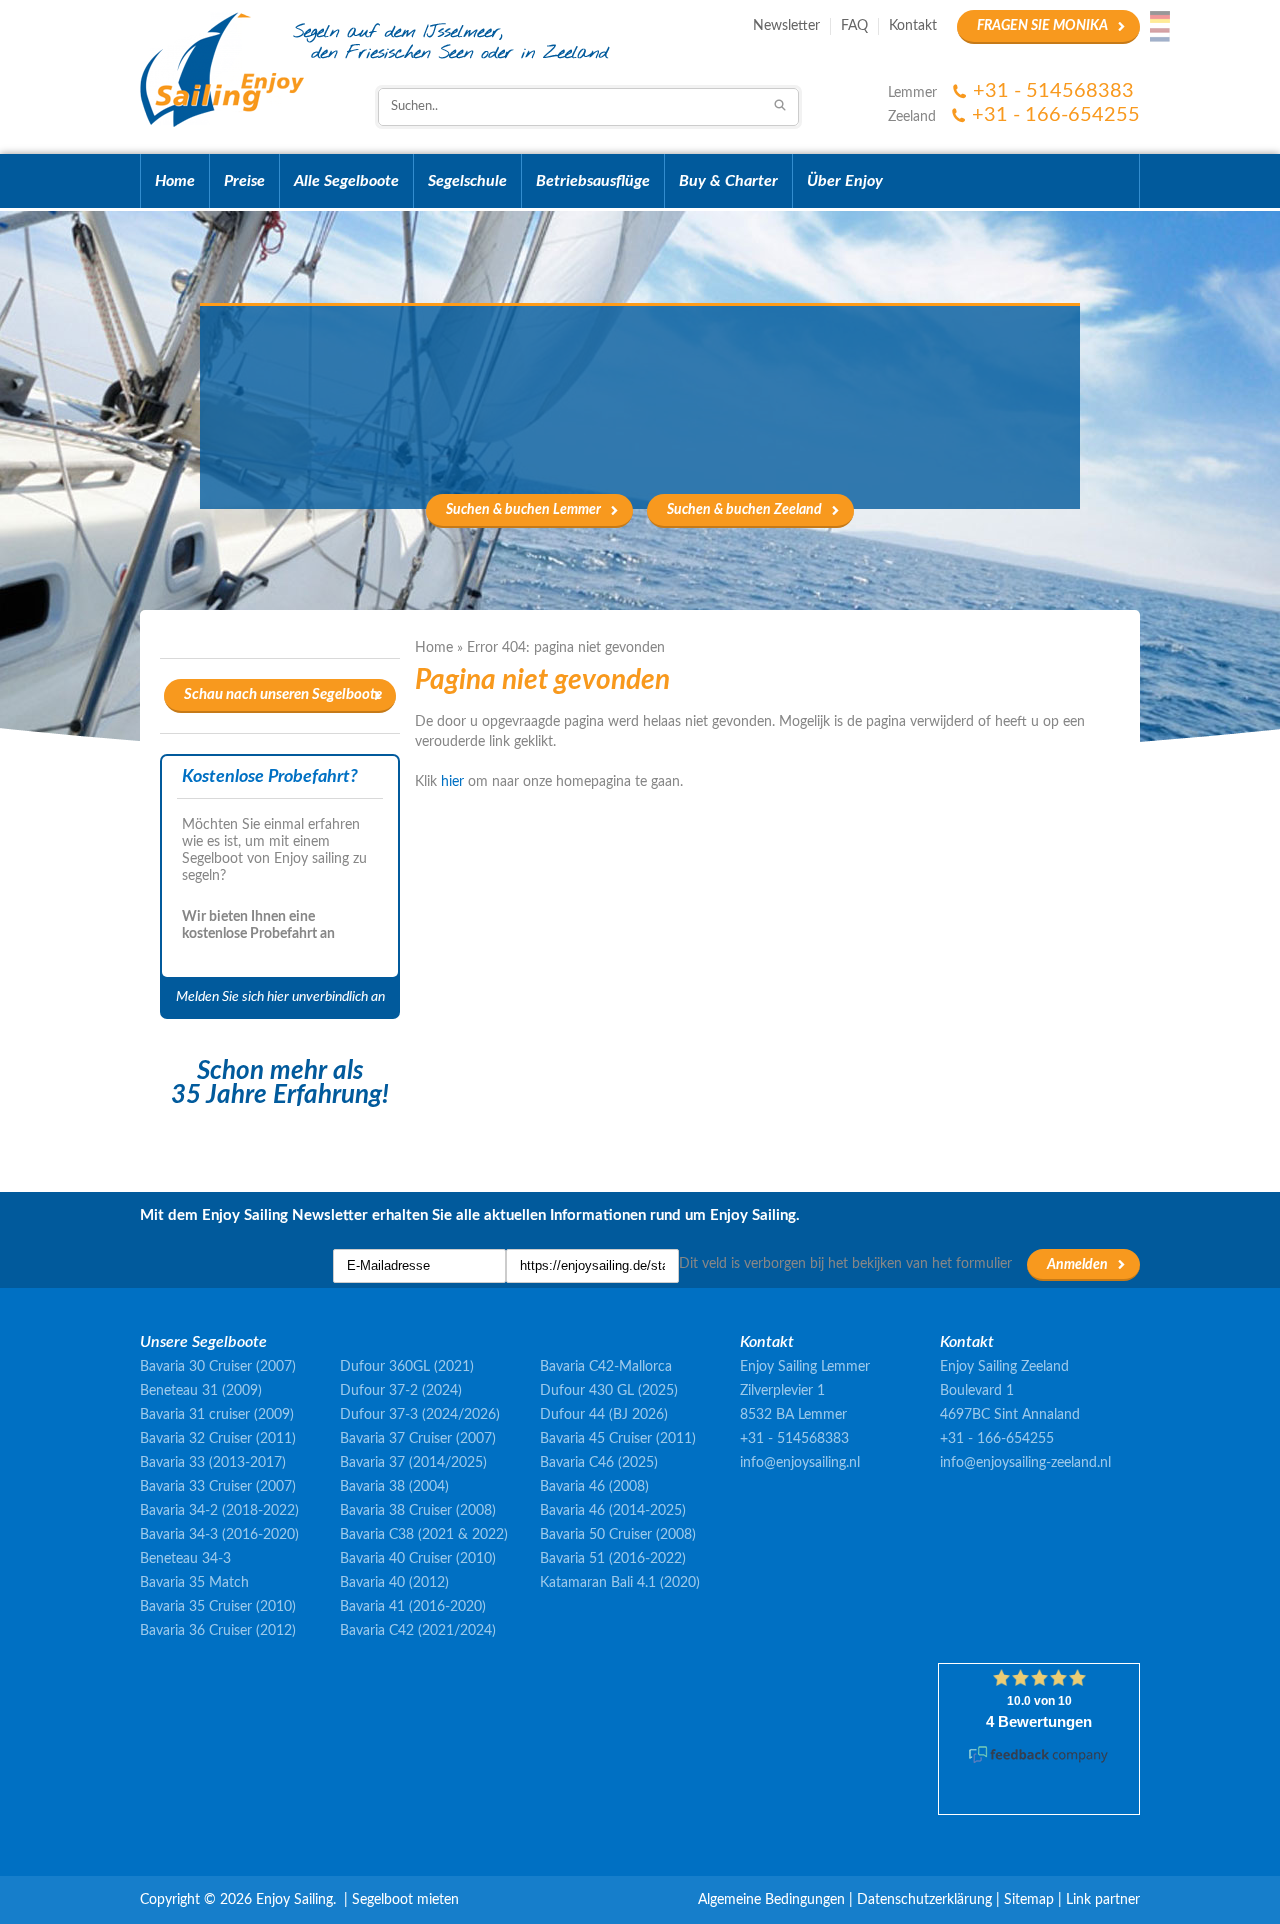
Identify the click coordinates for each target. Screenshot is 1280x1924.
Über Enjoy (845, 181)
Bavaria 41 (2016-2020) (413, 1607)
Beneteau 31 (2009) (201, 1391)
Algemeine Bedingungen (771, 1900)
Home (175, 181)
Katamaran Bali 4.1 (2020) (620, 1583)
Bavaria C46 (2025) (599, 1463)
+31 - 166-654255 (1056, 115)
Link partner (1103, 1900)
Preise (244, 181)
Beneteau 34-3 (185, 1559)
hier (452, 782)
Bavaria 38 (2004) (394, 1487)
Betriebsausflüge (593, 181)
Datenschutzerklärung (924, 1900)
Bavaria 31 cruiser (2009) (217, 1415)
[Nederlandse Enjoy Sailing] (1160, 35)
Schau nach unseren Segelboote (283, 694)
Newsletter (786, 26)
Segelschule (467, 181)
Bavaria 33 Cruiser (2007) (218, 1487)
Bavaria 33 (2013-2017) (213, 1463)
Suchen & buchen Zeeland (744, 510)
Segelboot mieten (405, 1900)
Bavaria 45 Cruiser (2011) (618, 1439)
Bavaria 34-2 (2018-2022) (219, 1511)
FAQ (854, 26)
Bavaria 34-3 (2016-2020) (219, 1535)
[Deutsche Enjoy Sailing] (1160, 17)
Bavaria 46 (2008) (594, 1487)
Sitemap (1029, 1900)
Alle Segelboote (346, 181)
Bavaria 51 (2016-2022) (613, 1559)
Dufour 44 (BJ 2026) (604, 1415)
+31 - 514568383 (1053, 91)
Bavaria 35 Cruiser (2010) (218, 1607)
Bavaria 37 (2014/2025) (413, 1463)
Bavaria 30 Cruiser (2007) (218, 1367)
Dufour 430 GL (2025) (609, 1391)
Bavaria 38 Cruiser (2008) (418, 1511)
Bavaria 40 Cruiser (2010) (418, 1559)
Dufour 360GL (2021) (407, 1367)
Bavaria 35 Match (194, 1583)
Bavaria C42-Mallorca (606, 1367)
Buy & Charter (728, 181)
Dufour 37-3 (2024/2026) (420, 1415)
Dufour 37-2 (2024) (401, 1391)
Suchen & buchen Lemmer (523, 510)
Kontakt (913, 26)
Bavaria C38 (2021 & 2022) (424, 1535)
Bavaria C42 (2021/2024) (418, 1631)
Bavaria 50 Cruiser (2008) (618, 1535)
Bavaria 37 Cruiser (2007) (418, 1439)
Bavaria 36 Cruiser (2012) (218, 1631)
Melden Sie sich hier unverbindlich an (280, 997)
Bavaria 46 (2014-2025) (613, 1511)
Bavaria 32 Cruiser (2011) (218, 1439)
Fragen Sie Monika (1042, 26)
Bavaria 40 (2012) (394, 1583)
